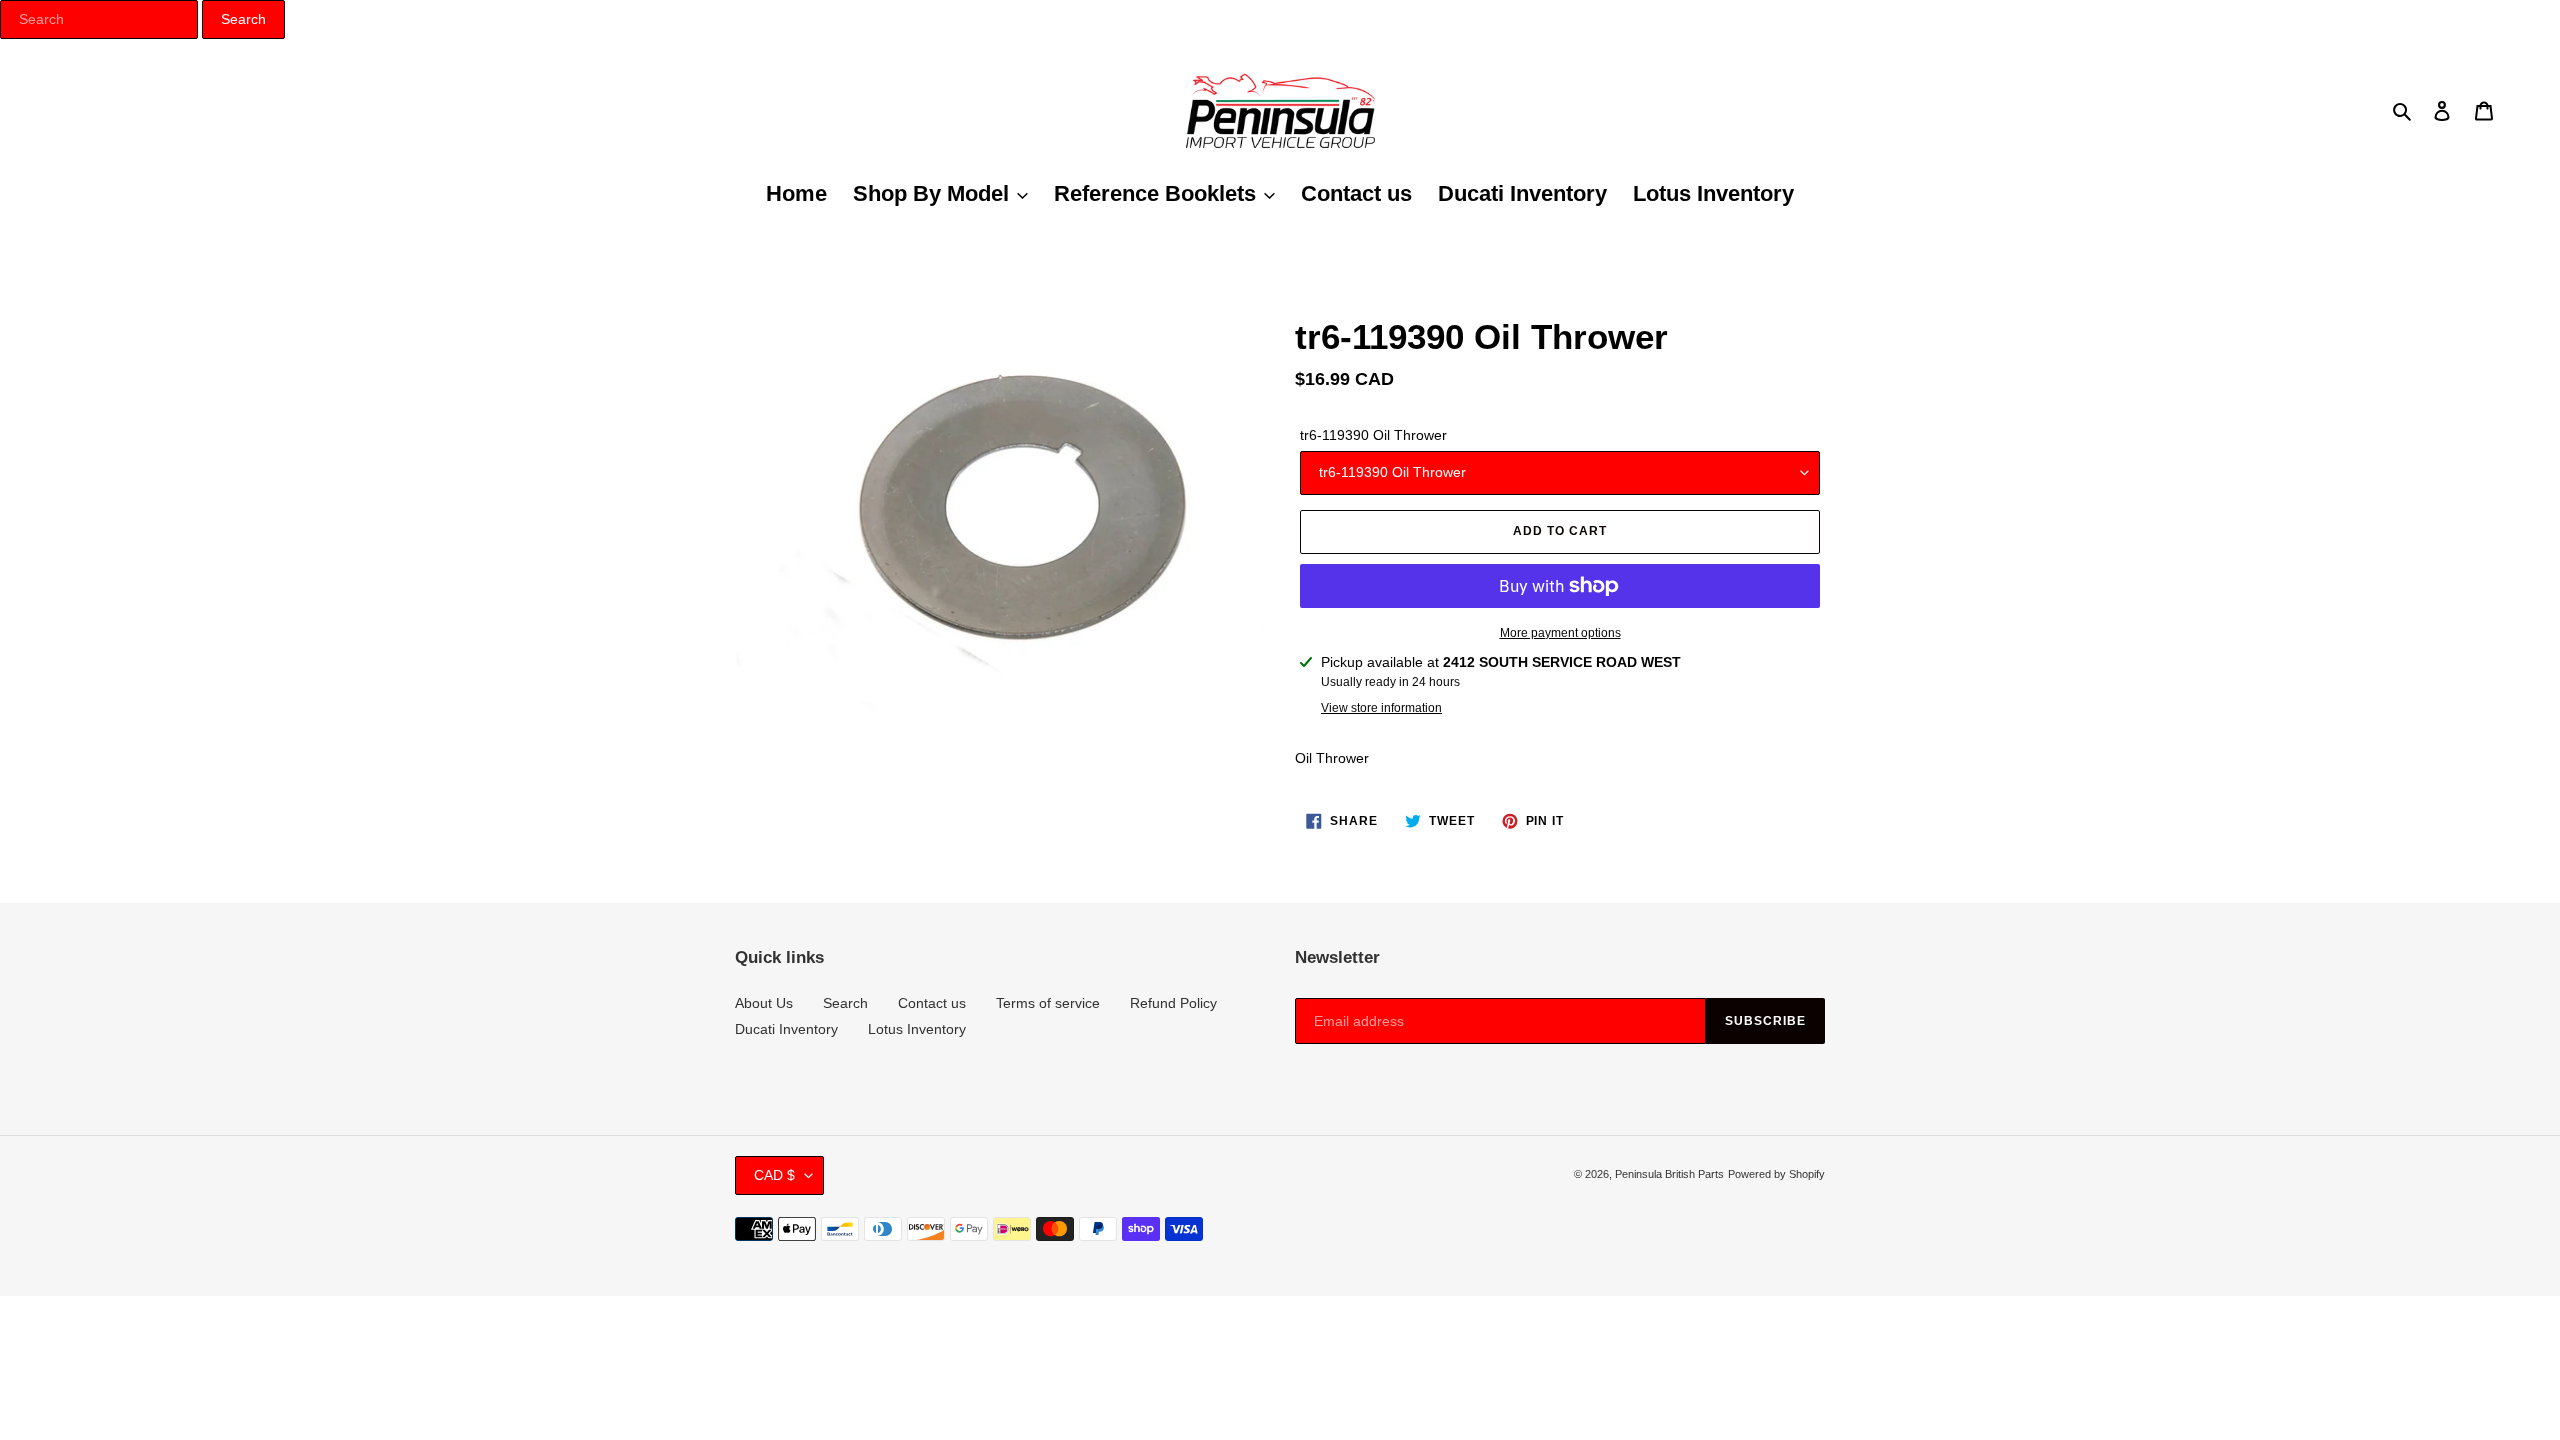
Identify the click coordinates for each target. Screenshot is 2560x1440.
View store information (1381, 708)
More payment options (1560, 633)
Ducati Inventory (786, 1029)
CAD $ (774, 1175)
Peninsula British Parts (1669, 1174)
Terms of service (1048, 1003)
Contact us (932, 1003)
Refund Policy (1173, 1003)
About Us (764, 1003)
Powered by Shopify (1776, 1174)
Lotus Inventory (917, 1029)
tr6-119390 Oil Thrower (1373, 435)
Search (845, 1003)
